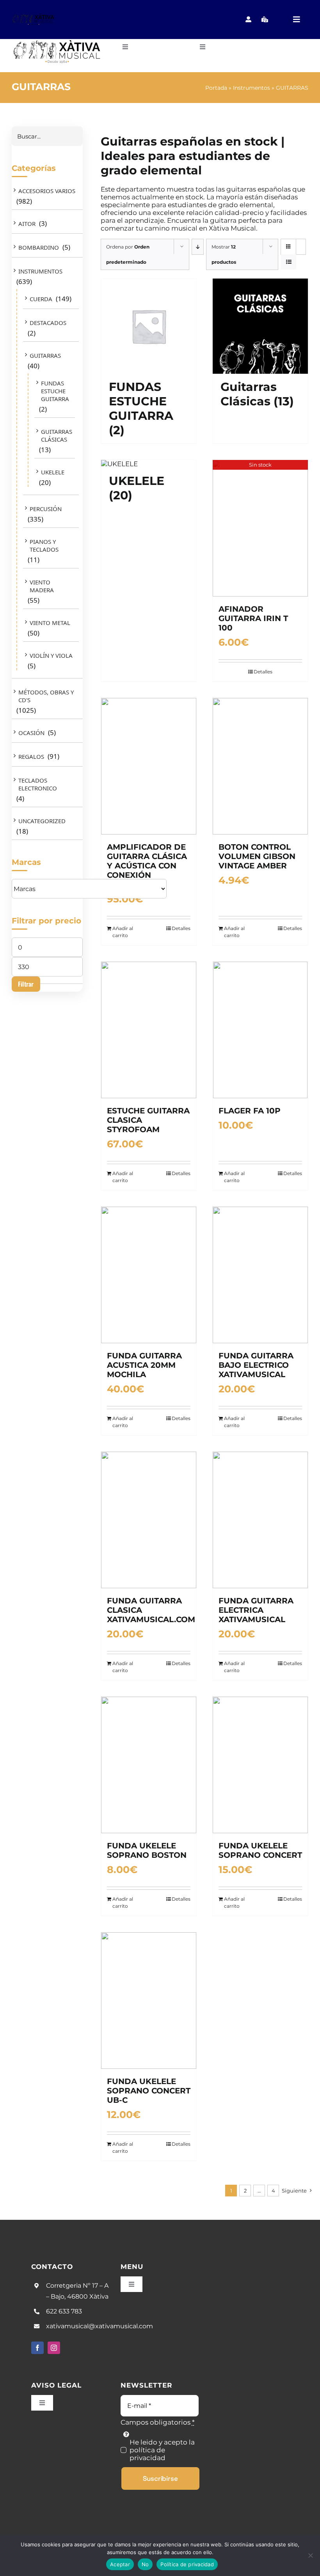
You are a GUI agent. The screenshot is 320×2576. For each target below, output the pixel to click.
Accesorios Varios (47, 191)
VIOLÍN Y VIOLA (51, 655)
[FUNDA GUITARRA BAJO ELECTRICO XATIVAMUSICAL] (260, 1275)
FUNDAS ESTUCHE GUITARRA (55, 391)
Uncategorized (42, 821)
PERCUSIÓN (46, 509)
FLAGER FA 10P (250, 1111)
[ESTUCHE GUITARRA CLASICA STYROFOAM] (149, 1030)
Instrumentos (252, 88)
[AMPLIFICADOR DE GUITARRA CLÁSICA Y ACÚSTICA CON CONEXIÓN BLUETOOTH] (149, 766)
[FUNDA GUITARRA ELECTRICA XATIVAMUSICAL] (260, 1520)
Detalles (263, 672)
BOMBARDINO (39, 247)
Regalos (31, 756)
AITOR (27, 224)
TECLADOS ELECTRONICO (38, 784)
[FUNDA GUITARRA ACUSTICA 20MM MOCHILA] (149, 1275)
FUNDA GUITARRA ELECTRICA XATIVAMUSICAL (256, 1610)
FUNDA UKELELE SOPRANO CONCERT (260, 1850)
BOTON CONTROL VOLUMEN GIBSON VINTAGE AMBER (257, 856)
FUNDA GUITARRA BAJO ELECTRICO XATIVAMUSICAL (256, 1365)
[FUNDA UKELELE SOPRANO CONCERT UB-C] (149, 2001)
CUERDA (41, 299)
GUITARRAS (45, 355)
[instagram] (54, 2348)
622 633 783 (64, 2311)
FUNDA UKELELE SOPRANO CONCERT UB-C (149, 2091)
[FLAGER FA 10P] (260, 1030)
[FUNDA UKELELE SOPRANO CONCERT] (260, 1765)
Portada (216, 88)
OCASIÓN (31, 733)
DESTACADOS (48, 323)
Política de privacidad (187, 2564)
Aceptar (120, 2564)
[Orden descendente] (198, 247)
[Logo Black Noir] (34, 16)
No (145, 2564)
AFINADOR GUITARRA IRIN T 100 (253, 618)
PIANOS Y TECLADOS (44, 545)
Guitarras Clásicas (57, 435)
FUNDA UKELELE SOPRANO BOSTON (147, 1850)
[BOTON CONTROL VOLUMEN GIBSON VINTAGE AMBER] (260, 766)
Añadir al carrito (123, 932)
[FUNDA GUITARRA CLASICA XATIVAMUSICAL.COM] (149, 1520)
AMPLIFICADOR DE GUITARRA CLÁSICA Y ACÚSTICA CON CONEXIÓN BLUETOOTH (147, 866)
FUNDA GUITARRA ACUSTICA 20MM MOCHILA (144, 1365)
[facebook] (37, 2348)
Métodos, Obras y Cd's (46, 696)
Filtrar (26, 984)
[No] (310, 2555)
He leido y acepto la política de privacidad (162, 2450)
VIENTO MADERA (42, 586)
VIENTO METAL (50, 623)
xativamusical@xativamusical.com (100, 2326)
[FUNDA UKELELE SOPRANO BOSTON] (149, 1765)
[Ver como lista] (289, 262)
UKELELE (53, 472)
